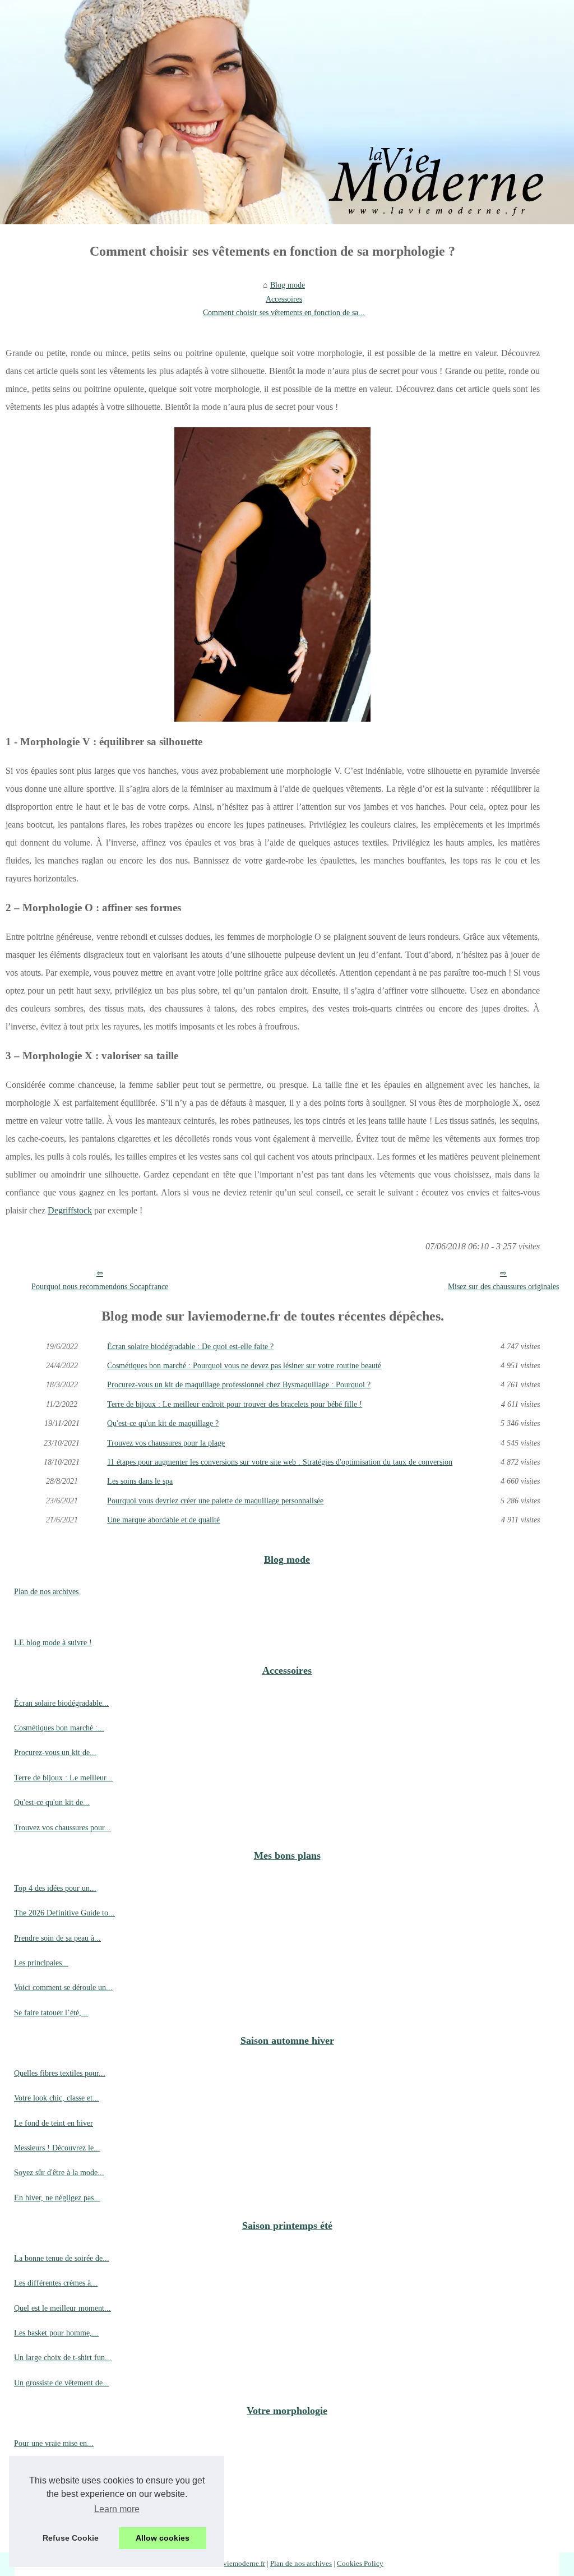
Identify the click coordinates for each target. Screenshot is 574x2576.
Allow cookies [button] (163, 2538)
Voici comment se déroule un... (63, 1987)
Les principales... (41, 1963)
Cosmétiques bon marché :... (59, 1728)
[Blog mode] (287, 112)
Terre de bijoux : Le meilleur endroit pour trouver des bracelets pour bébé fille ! (235, 1404)
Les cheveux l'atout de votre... (62, 2518)
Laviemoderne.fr (240, 2564)
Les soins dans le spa (140, 1481)
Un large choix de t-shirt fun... (63, 2357)
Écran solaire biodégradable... (61, 1703)
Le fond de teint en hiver (54, 2123)
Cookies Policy (360, 2564)
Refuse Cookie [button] (71, 2538)
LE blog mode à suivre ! (53, 1642)
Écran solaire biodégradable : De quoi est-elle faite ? (190, 1346)
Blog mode (288, 285)
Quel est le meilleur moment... (63, 2308)
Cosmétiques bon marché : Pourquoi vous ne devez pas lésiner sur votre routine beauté (244, 1365)
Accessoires (284, 299)
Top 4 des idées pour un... (55, 1888)
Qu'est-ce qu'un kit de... (52, 1802)
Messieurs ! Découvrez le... (57, 2148)
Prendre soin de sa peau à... (57, 1938)
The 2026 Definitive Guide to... (64, 1913)
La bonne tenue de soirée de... (62, 2258)
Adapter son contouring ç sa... (62, 2493)
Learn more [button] (117, 2509)
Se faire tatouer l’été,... (51, 2012)
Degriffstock (70, 1210)
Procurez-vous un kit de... (55, 1752)
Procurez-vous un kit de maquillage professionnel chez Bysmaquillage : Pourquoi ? (239, 1384)
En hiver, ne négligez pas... (57, 2198)
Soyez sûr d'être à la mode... (59, 2172)
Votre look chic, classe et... (57, 2098)
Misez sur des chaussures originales (503, 1286)
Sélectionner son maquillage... (62, 2468)
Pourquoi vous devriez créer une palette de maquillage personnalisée (215, 1501)
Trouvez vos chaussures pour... (63, 1827)
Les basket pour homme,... (56, 2333)
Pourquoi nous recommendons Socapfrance (100, 1286)
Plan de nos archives (46, 1591)
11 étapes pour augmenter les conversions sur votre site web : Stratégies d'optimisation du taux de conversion (280, 1462)
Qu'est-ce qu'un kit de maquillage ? (163, 1423)
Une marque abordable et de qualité (163, 1520)
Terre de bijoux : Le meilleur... (63, 1778)
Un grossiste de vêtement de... (62, 2383)
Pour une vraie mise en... (54, 2443)
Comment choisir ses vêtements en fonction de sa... (284, 312)
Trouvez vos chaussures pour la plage (166, 1443)
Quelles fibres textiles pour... (60, 2073)
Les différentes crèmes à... (56, 2283)
